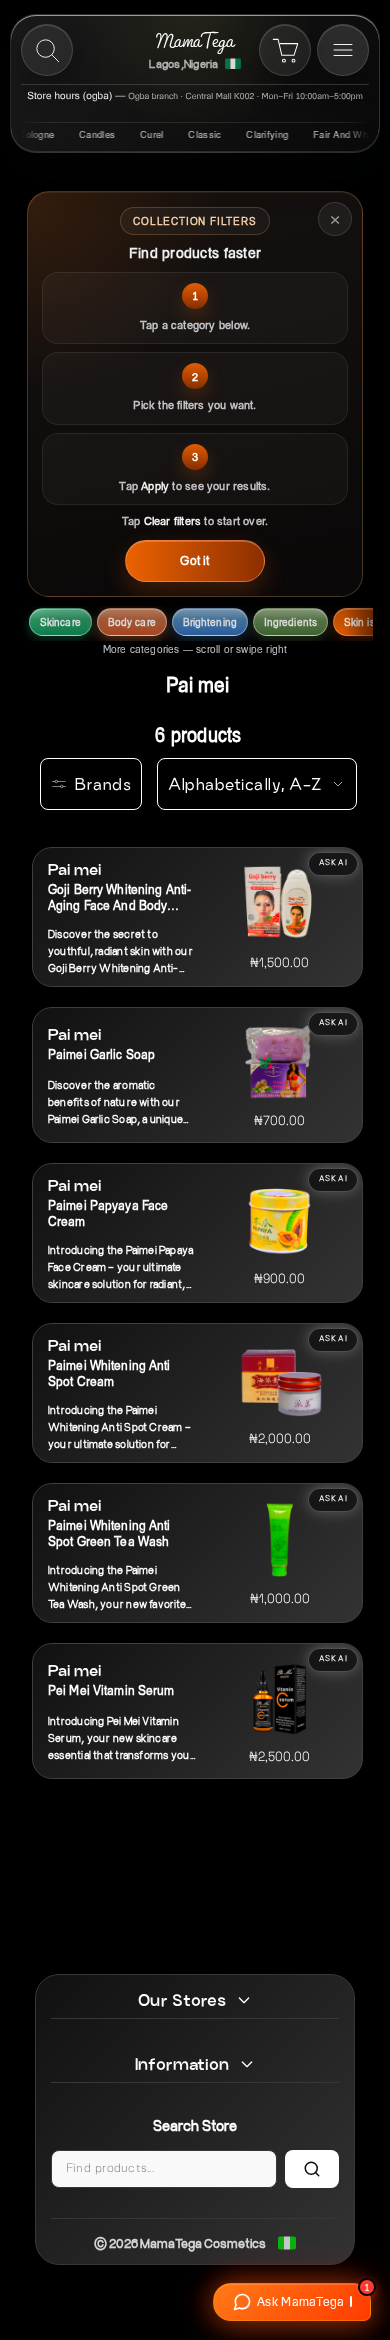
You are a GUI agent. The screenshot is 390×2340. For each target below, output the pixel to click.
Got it (194, 559)
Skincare (60, 622)
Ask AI (333, 863)
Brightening (210, 622)
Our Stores (182, 2000)
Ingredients (290, 622)
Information (182, 2064)
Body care (132, 622)
